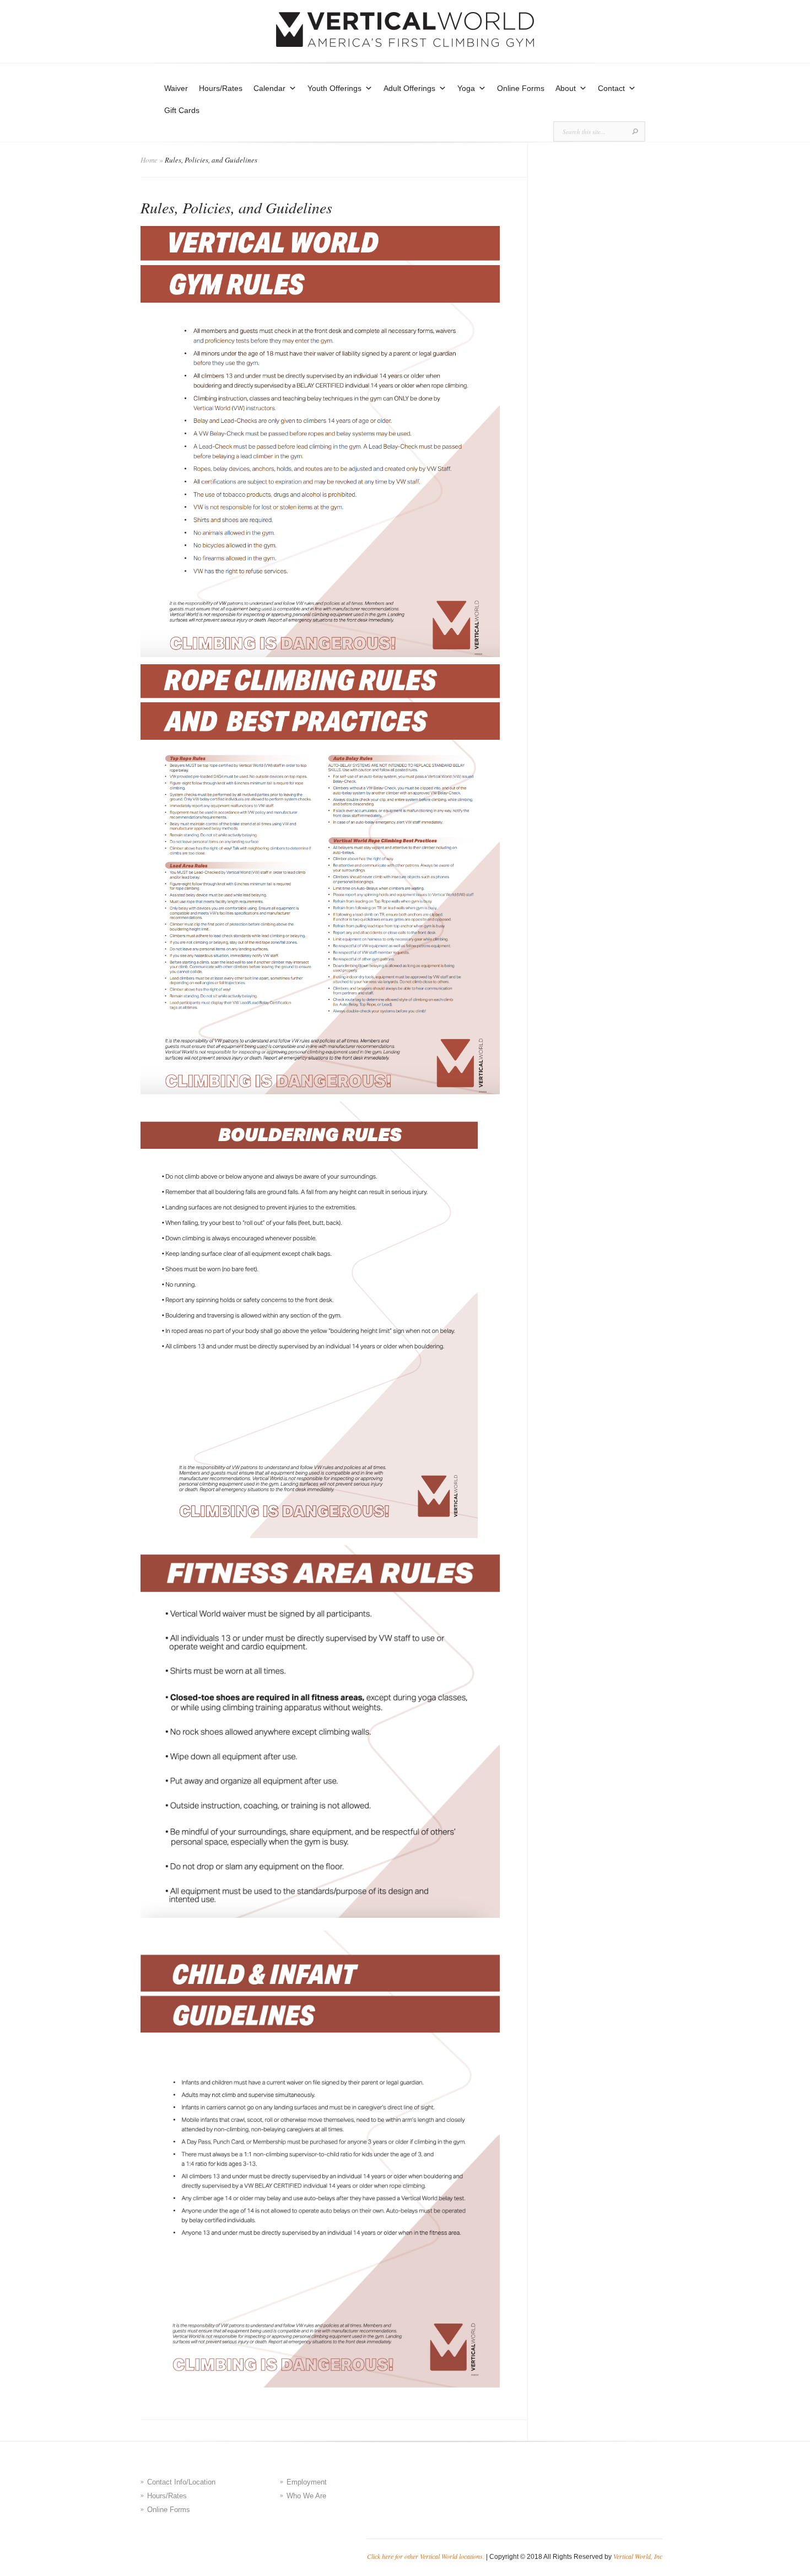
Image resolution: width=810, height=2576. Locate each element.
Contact (611, 88)
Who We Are (306, 2496)
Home (149, 160)
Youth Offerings (334, 88)
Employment (307, 2482)
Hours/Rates (221, 88)
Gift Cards (182, 110)
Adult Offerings (409, 88)
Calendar (269, 88)
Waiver (176, 88)
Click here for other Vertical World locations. (426, 2556)
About (566, 88)
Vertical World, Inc (638, 2556)
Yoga (466, 88)
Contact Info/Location (181, 2482)
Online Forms (521, 88)
